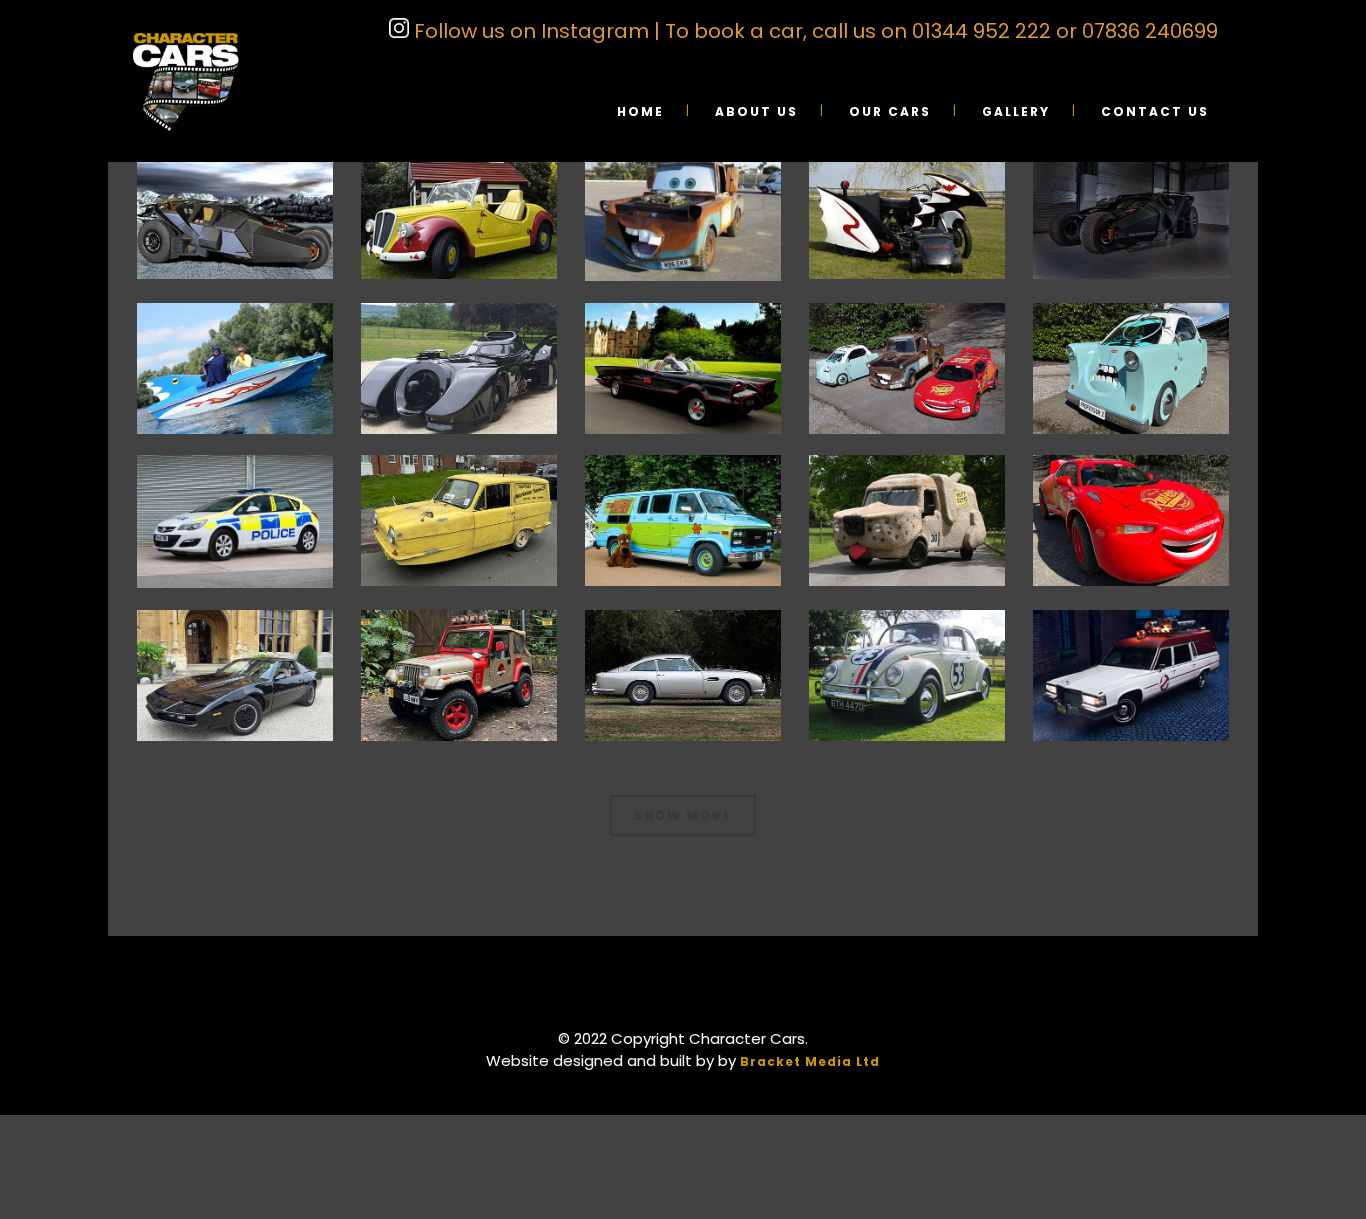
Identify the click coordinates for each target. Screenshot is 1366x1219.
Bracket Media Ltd (810, 1061)
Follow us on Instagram (529, 31)
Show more (683, 815)
